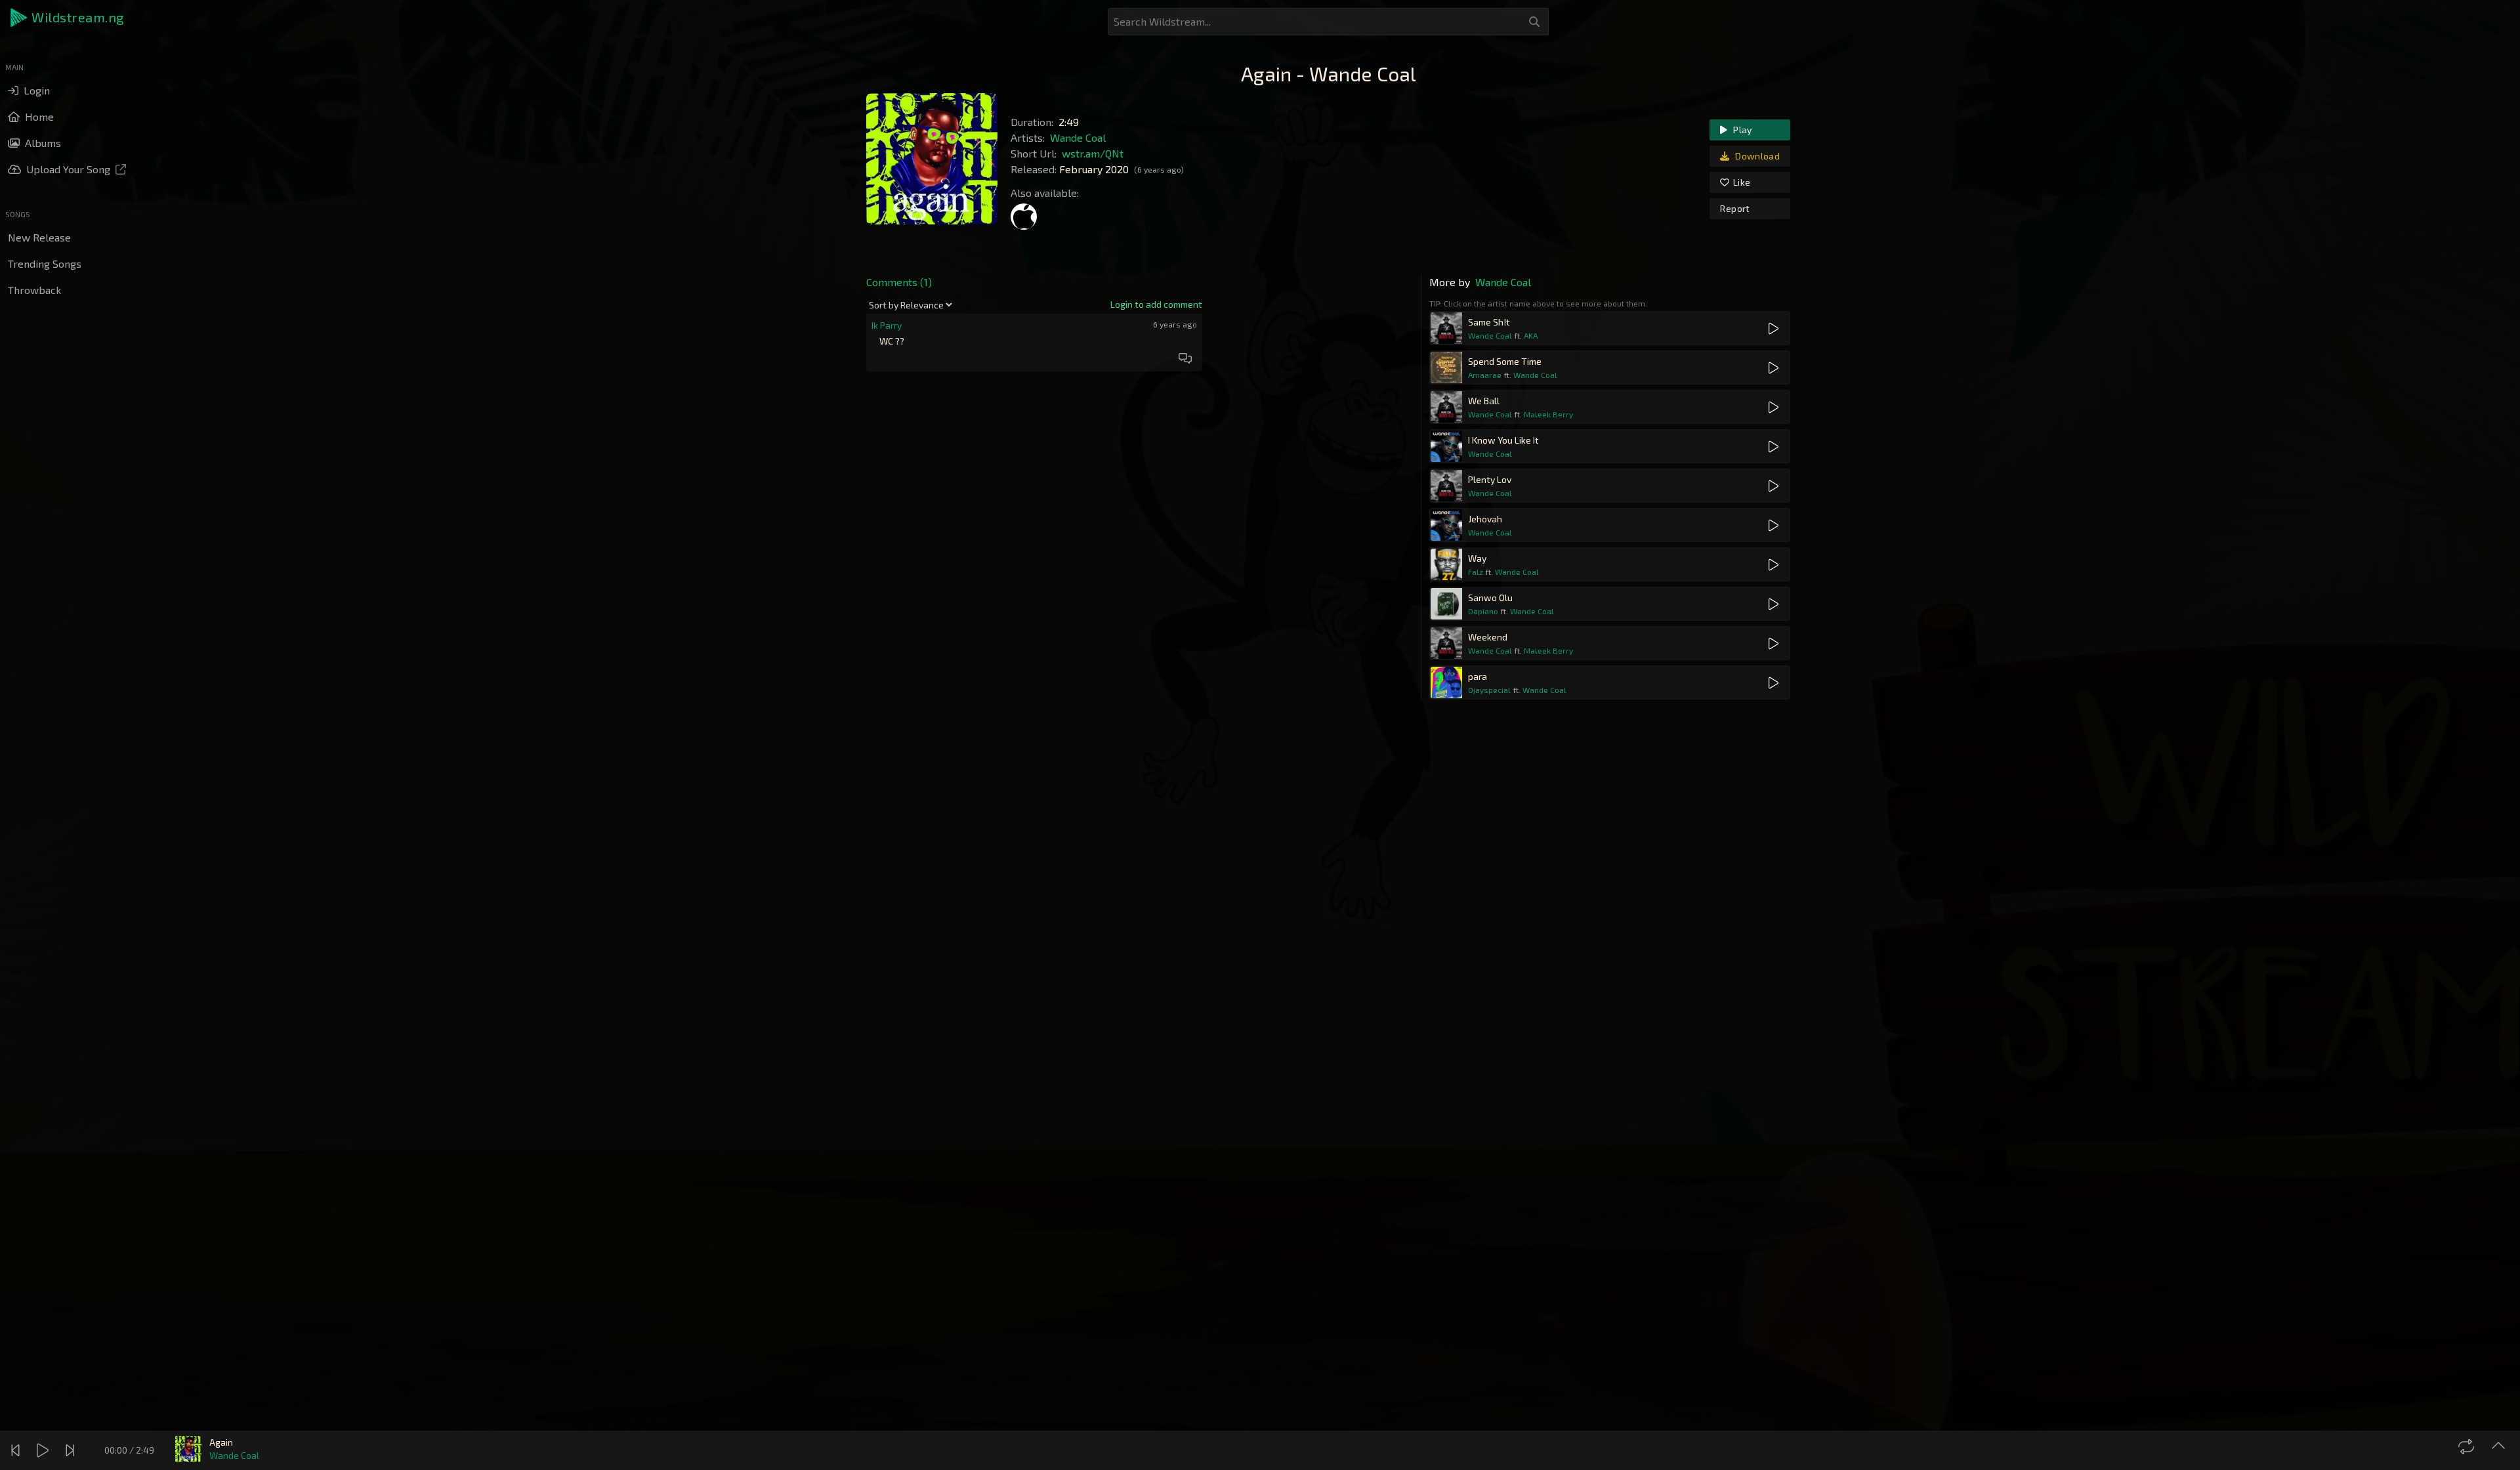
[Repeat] (2468, 1446)
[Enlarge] (2500, 1446)
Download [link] (1756, 156)
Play (1742, 130)
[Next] (72, 1450)
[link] (1156, 304)
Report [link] (1735, 208)
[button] (68, 18)
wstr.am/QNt (1093, 153)
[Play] (44, 1450)
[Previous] (17, 1450)
